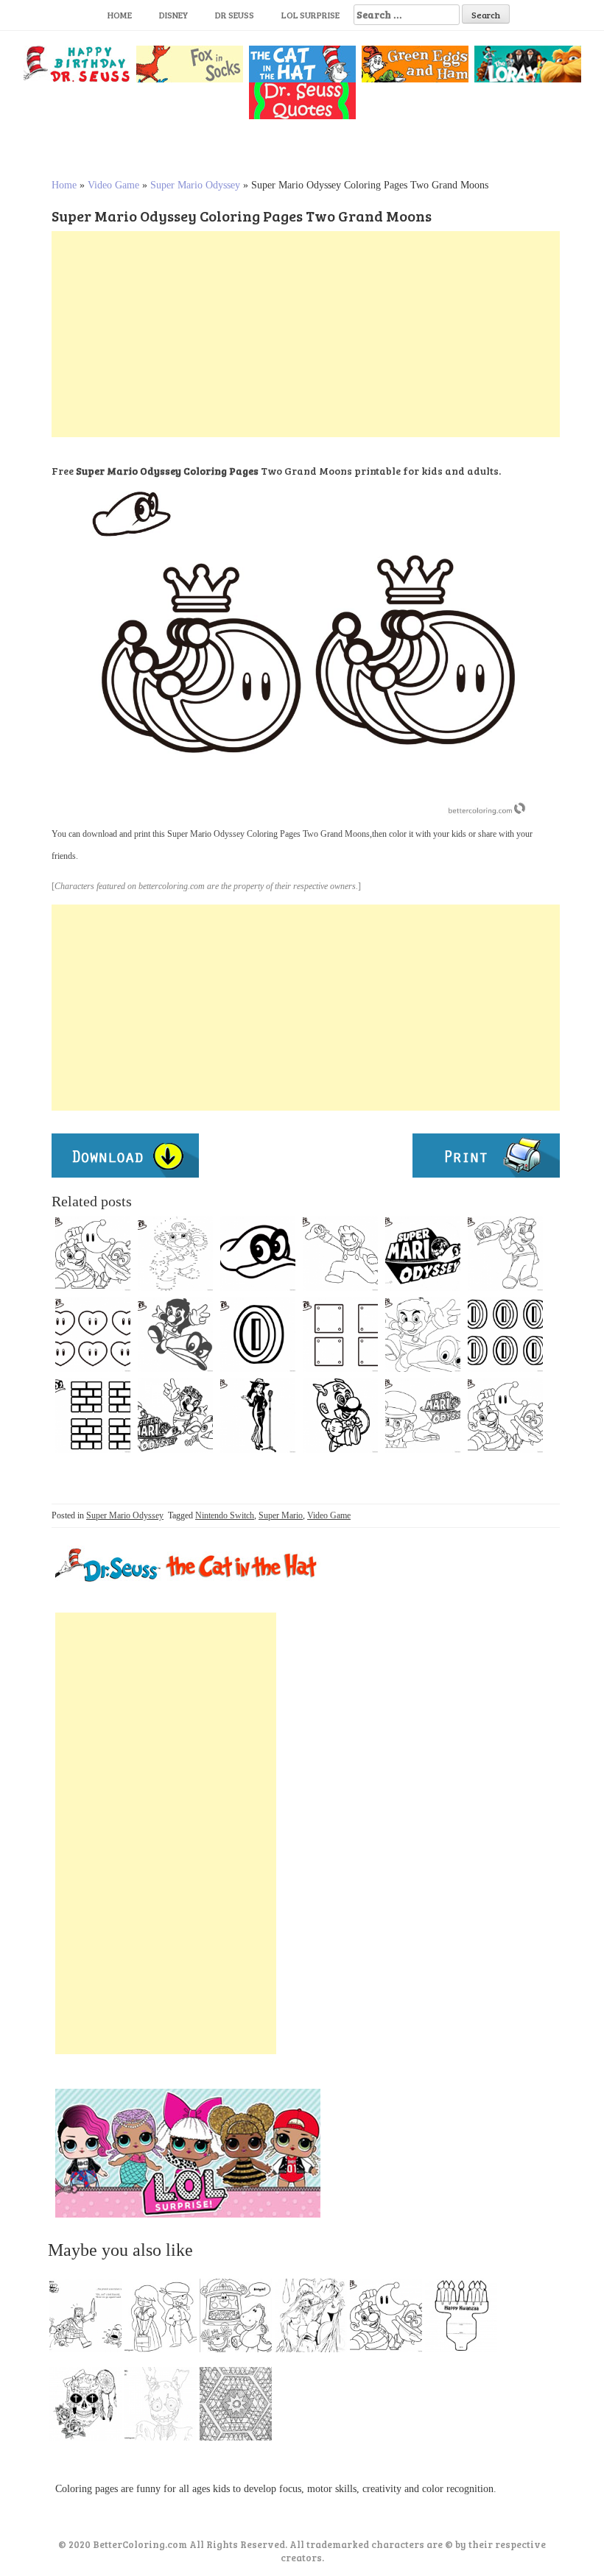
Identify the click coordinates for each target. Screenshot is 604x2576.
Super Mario (281, 1515)
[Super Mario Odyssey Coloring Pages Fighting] (175, 1334)
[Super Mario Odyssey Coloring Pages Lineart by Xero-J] (340, 1253)
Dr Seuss (235, 15)
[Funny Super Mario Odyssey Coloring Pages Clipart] (175, 1415)
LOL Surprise (310, 15)
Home (120, 15)
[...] (90, 2319)
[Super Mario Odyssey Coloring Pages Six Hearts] (93, 1334)
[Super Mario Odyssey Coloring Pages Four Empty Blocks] (340, 1334)
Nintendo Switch (225, 1515)
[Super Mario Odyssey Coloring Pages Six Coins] (505, 1334)
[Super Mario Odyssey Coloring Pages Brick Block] (93, 1415)
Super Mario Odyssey (195, 185)
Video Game (113, 185)
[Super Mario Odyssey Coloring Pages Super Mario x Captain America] (340, 1415)
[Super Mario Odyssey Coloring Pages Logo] (423, 1253)
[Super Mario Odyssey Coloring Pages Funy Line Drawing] (505, 1415)
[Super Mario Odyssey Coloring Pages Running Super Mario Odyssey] (423, 1334)
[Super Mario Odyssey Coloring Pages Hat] (258, 1253)
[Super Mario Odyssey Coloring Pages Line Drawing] (93, 1253)
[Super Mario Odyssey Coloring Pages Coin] (258, 1334)
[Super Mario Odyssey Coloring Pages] (505, 1253)
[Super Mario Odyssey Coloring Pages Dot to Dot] (175, 1253)
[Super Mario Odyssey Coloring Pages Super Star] (258, 1415)
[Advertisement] (306, 334)
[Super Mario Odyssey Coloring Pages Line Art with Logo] (423, 1415)
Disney (173, 15)
